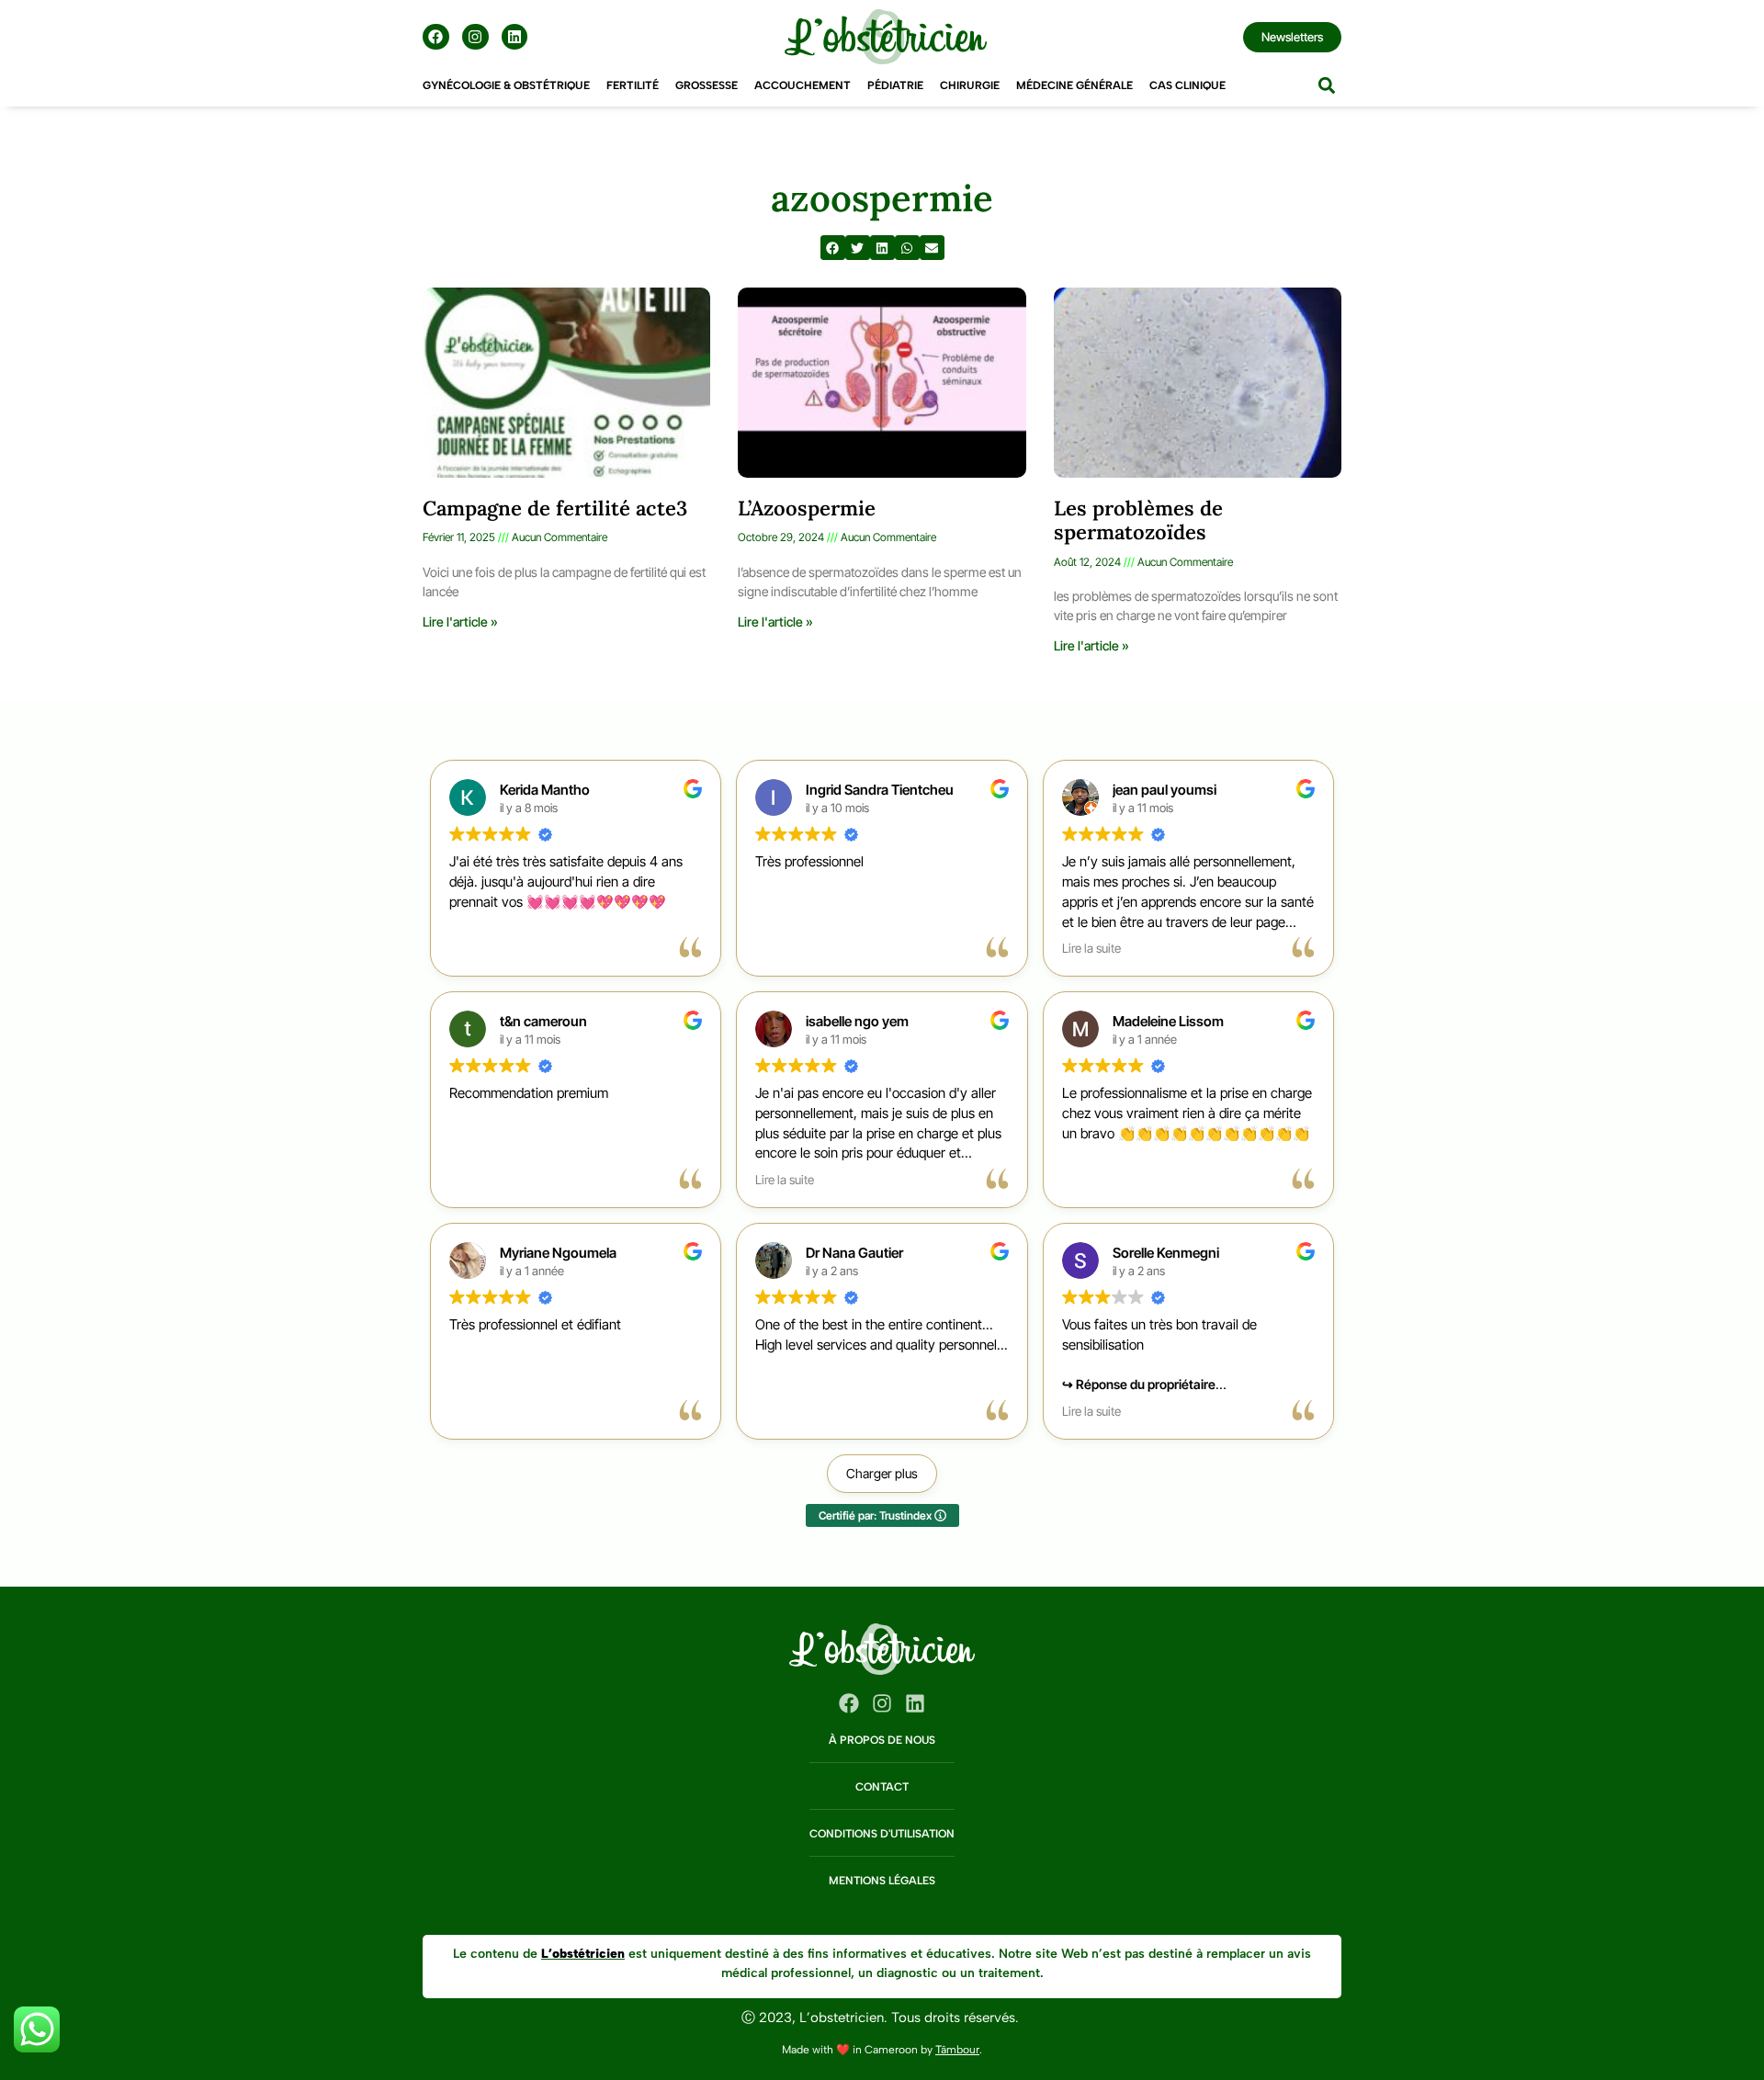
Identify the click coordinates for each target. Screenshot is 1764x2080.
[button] (1326, 86)
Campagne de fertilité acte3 (555, 508)
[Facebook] (436, 37)
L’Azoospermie (807, 508)
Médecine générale (1074, 85)
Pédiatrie (895, 85)
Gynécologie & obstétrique (506, 85)
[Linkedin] (515, 37)
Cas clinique (1187, 85)
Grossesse (707, 85)
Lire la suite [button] (1091, 948)
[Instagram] (475, 37)
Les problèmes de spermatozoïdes (1138, 520)
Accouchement (803, 85)
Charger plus (882, 1473)
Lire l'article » (460, 622)
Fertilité (633, 85)
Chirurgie (970, 85)
